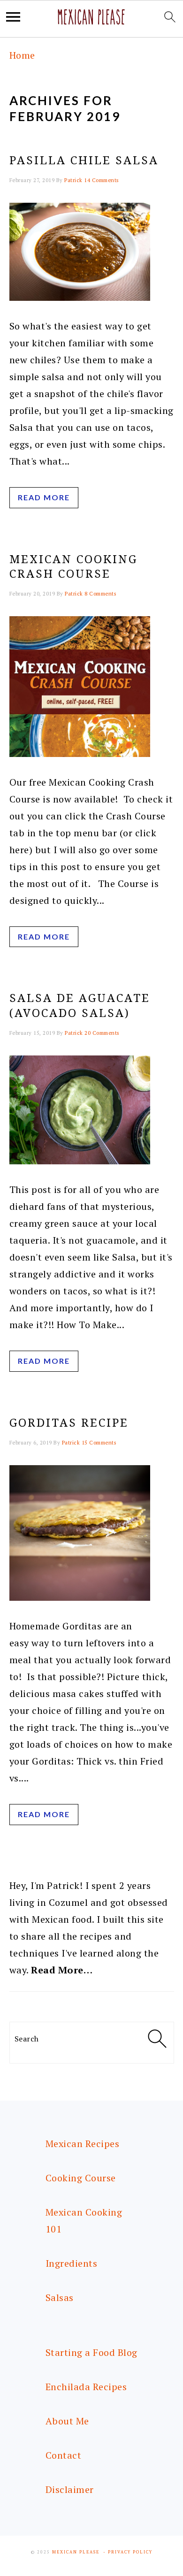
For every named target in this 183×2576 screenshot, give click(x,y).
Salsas (60, 2297)
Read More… (62, 1970)
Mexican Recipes (83, 2144)
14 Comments (101, 180)
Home (22, 55)
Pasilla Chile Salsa (84, 161)
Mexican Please (76, 2552)
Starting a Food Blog (91, 2352)
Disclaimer (70, 2489)
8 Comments (100, 594)
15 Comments (99, 1443)
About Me (67, 2421)
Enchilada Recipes (86, 2387)
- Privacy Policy (128, 2552)
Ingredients (72, 2263)
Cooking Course (81, 2178)
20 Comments (102, 1033)
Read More (44, 497)
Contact (64, 2455)
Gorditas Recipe (69, 1423)
